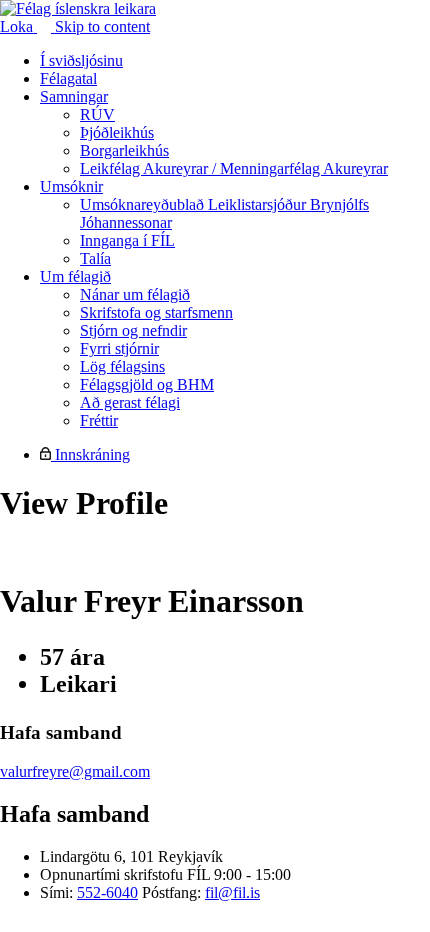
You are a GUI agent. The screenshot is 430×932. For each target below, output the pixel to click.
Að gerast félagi (130, 402)
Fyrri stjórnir (119, 348)
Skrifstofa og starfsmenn (156, 312)
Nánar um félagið (135, 294)
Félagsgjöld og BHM (147, 384)
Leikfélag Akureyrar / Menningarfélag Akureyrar (234, 168)
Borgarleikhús (124, 150)
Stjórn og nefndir (133, 330)
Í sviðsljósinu (81, 60)
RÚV (97, 114)
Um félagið (75, 276)
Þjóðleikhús (117, 132)
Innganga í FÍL (127, 240)
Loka (18, 26)
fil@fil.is (232, 892)
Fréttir (99, 420)
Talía (95, 258)
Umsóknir (71, 186)
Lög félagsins (122, 366)
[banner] (78, 8)
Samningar (74, 96)
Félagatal (68, 78)
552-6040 (107, 892)
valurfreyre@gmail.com (75, 771)
